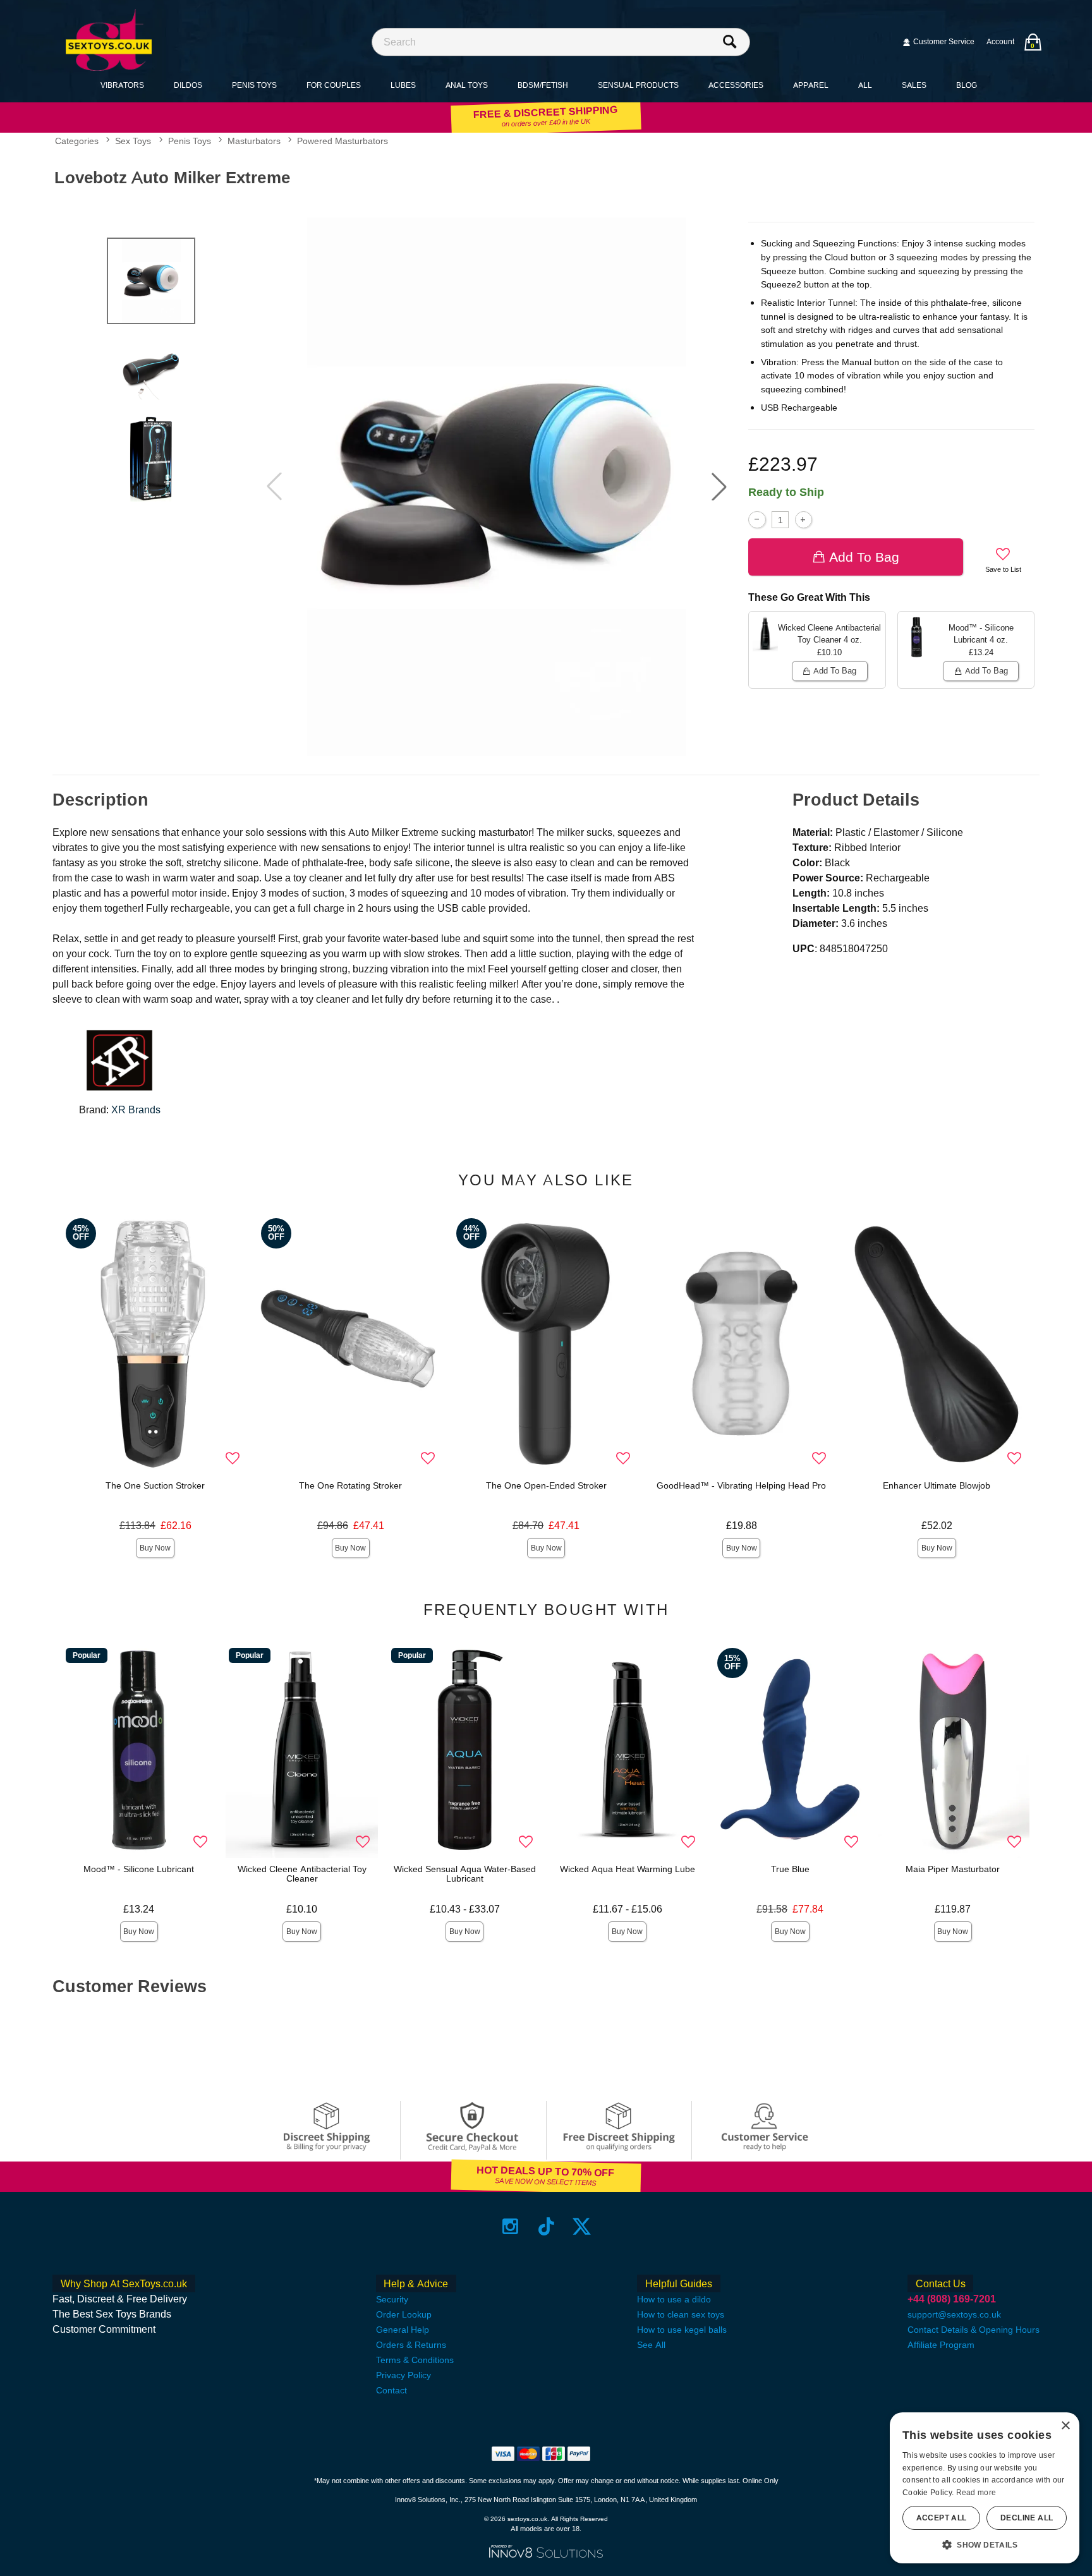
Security (392, 2299)
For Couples (334, 85)
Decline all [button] (1027, 2518)
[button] (719, 487)
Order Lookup (404, 2314)
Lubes (403, 85)
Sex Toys (133, 142)
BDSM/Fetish (543, 85)
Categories (77, 142)
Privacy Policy (403, 2375)
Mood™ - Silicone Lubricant (139, 1869)
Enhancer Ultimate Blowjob (937, 1485)
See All (651, 2345)
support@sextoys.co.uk (954, 2314)
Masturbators (254, 142)
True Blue (790, 1869)
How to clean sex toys (681, 2314)
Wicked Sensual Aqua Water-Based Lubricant (465, 1874)
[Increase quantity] (804, 520)
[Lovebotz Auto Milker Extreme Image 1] (497, 487)
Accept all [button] (942, 2518)
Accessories (736, 85)
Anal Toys (467, 85)
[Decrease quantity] (757, 520)
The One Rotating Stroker (350, 1485)
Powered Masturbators (343, 142)
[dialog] (985, 2488)
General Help (403, 2330)
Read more (976, 2493)
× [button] (1065, 2426)
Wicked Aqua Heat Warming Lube (628, 1869)
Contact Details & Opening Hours (974, 2330)
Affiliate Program (941, 2345)
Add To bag (864, 557)
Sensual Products (638, 85)
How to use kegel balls (682, 2330)
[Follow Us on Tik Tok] (546, 2226)
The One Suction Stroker (155, 1485)
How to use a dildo (674, 2299)
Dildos (188, 85)
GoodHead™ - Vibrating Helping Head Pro (741, 1485)
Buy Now (155, 1548)
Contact (391, 2390)
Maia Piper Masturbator (953, 1869)
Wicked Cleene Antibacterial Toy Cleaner (302, 1874)
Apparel (811, 85)
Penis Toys (254, 85)
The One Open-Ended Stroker (546, 1485)
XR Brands (136, 1110)
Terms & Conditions (415, 2360)
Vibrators (122, 85)
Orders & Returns (411, 2345)
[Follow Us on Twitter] (582, 2226)
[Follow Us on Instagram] (510, 2226)
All (865, 85)
